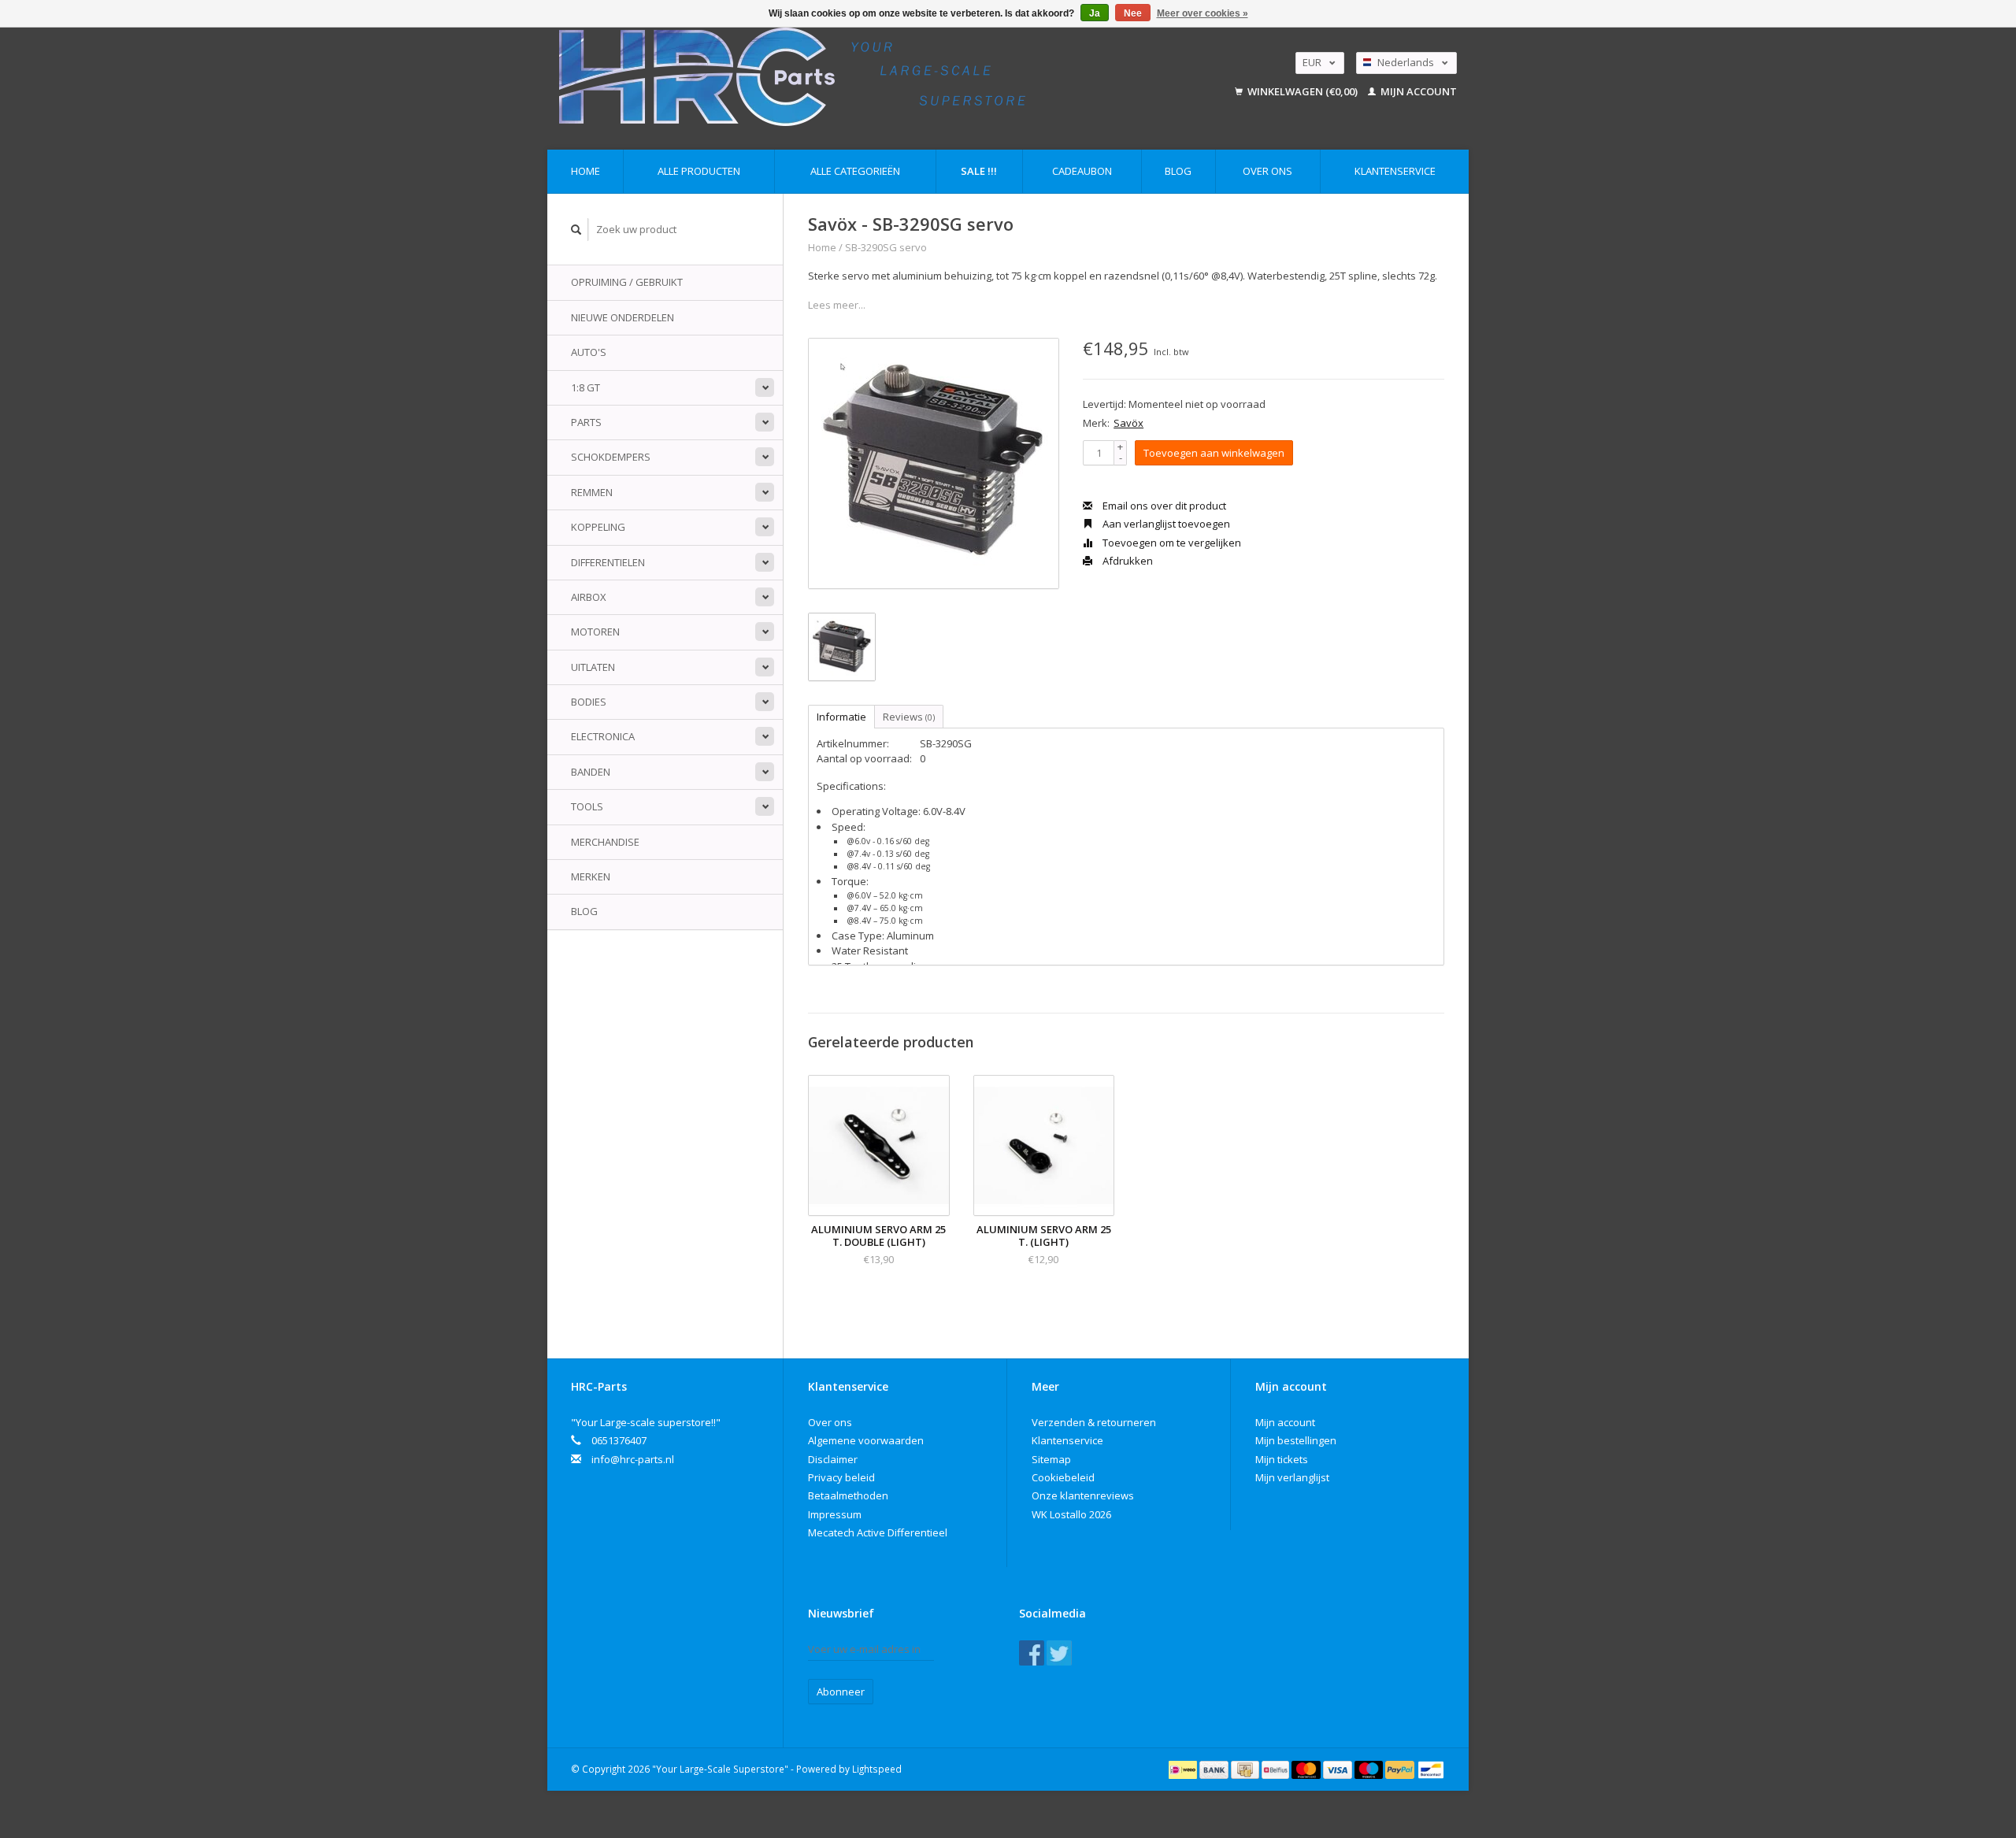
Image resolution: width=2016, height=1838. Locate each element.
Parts (586, 422)
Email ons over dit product (1163, 506)
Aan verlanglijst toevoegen (1165, 524)
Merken (591, 876)
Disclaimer (833, 1459)
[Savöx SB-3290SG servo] (934, 463)
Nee (1133, 13)
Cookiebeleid (1063, 1477)
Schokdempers (611, 457)
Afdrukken (1127, 561)
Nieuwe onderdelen (623, 317)
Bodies (589, 702)
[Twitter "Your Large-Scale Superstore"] (1059, 1653)
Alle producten (699, 171)
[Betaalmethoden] (1184, 1769)
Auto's (589, 352)
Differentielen (608, 562)
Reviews (909, 717)
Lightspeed (877, 1769)
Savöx (1128, 423)
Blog (1178, 171)
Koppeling (598, 527)
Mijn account (1417, 91)
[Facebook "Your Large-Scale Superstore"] (1032, 1653)
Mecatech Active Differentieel (878, 1532)
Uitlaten (593, 667)
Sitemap (1051, 1459)
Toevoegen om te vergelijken (1171, 543)
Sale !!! (979, 171)
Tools (587, 806)
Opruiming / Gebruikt (627, 282)
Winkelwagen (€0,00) (1303, 91)
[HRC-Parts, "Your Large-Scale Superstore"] (863, 77)
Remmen (592, 492)
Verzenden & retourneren (1094, 1422)
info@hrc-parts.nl (633, 1459)
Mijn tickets (1282, 1459)
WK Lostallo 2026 (1071, 1514)
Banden (591, 772)
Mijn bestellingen (1296, 1440)
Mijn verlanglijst (1292, 1477)
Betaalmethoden (848, 1495)
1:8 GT (586, 387)
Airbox (589, 597)
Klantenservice (1395, 171)
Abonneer (841, 1692)
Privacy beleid (841, 1477)
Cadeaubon (1082, 171)
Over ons (1267, 171)
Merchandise (605, 842)
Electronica (603, 736)
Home (586, 171)
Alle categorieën (855, 171)
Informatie (841, 717)
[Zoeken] (576, 230)
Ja (1095, 13)
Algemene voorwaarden (866, 1440)
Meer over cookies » (1203, 13)
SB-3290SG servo (886, 247)
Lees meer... (837, 305)
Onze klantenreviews (1083, 1495)
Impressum (835, 1514)
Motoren (595, 632)
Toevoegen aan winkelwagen (1214, 453)
